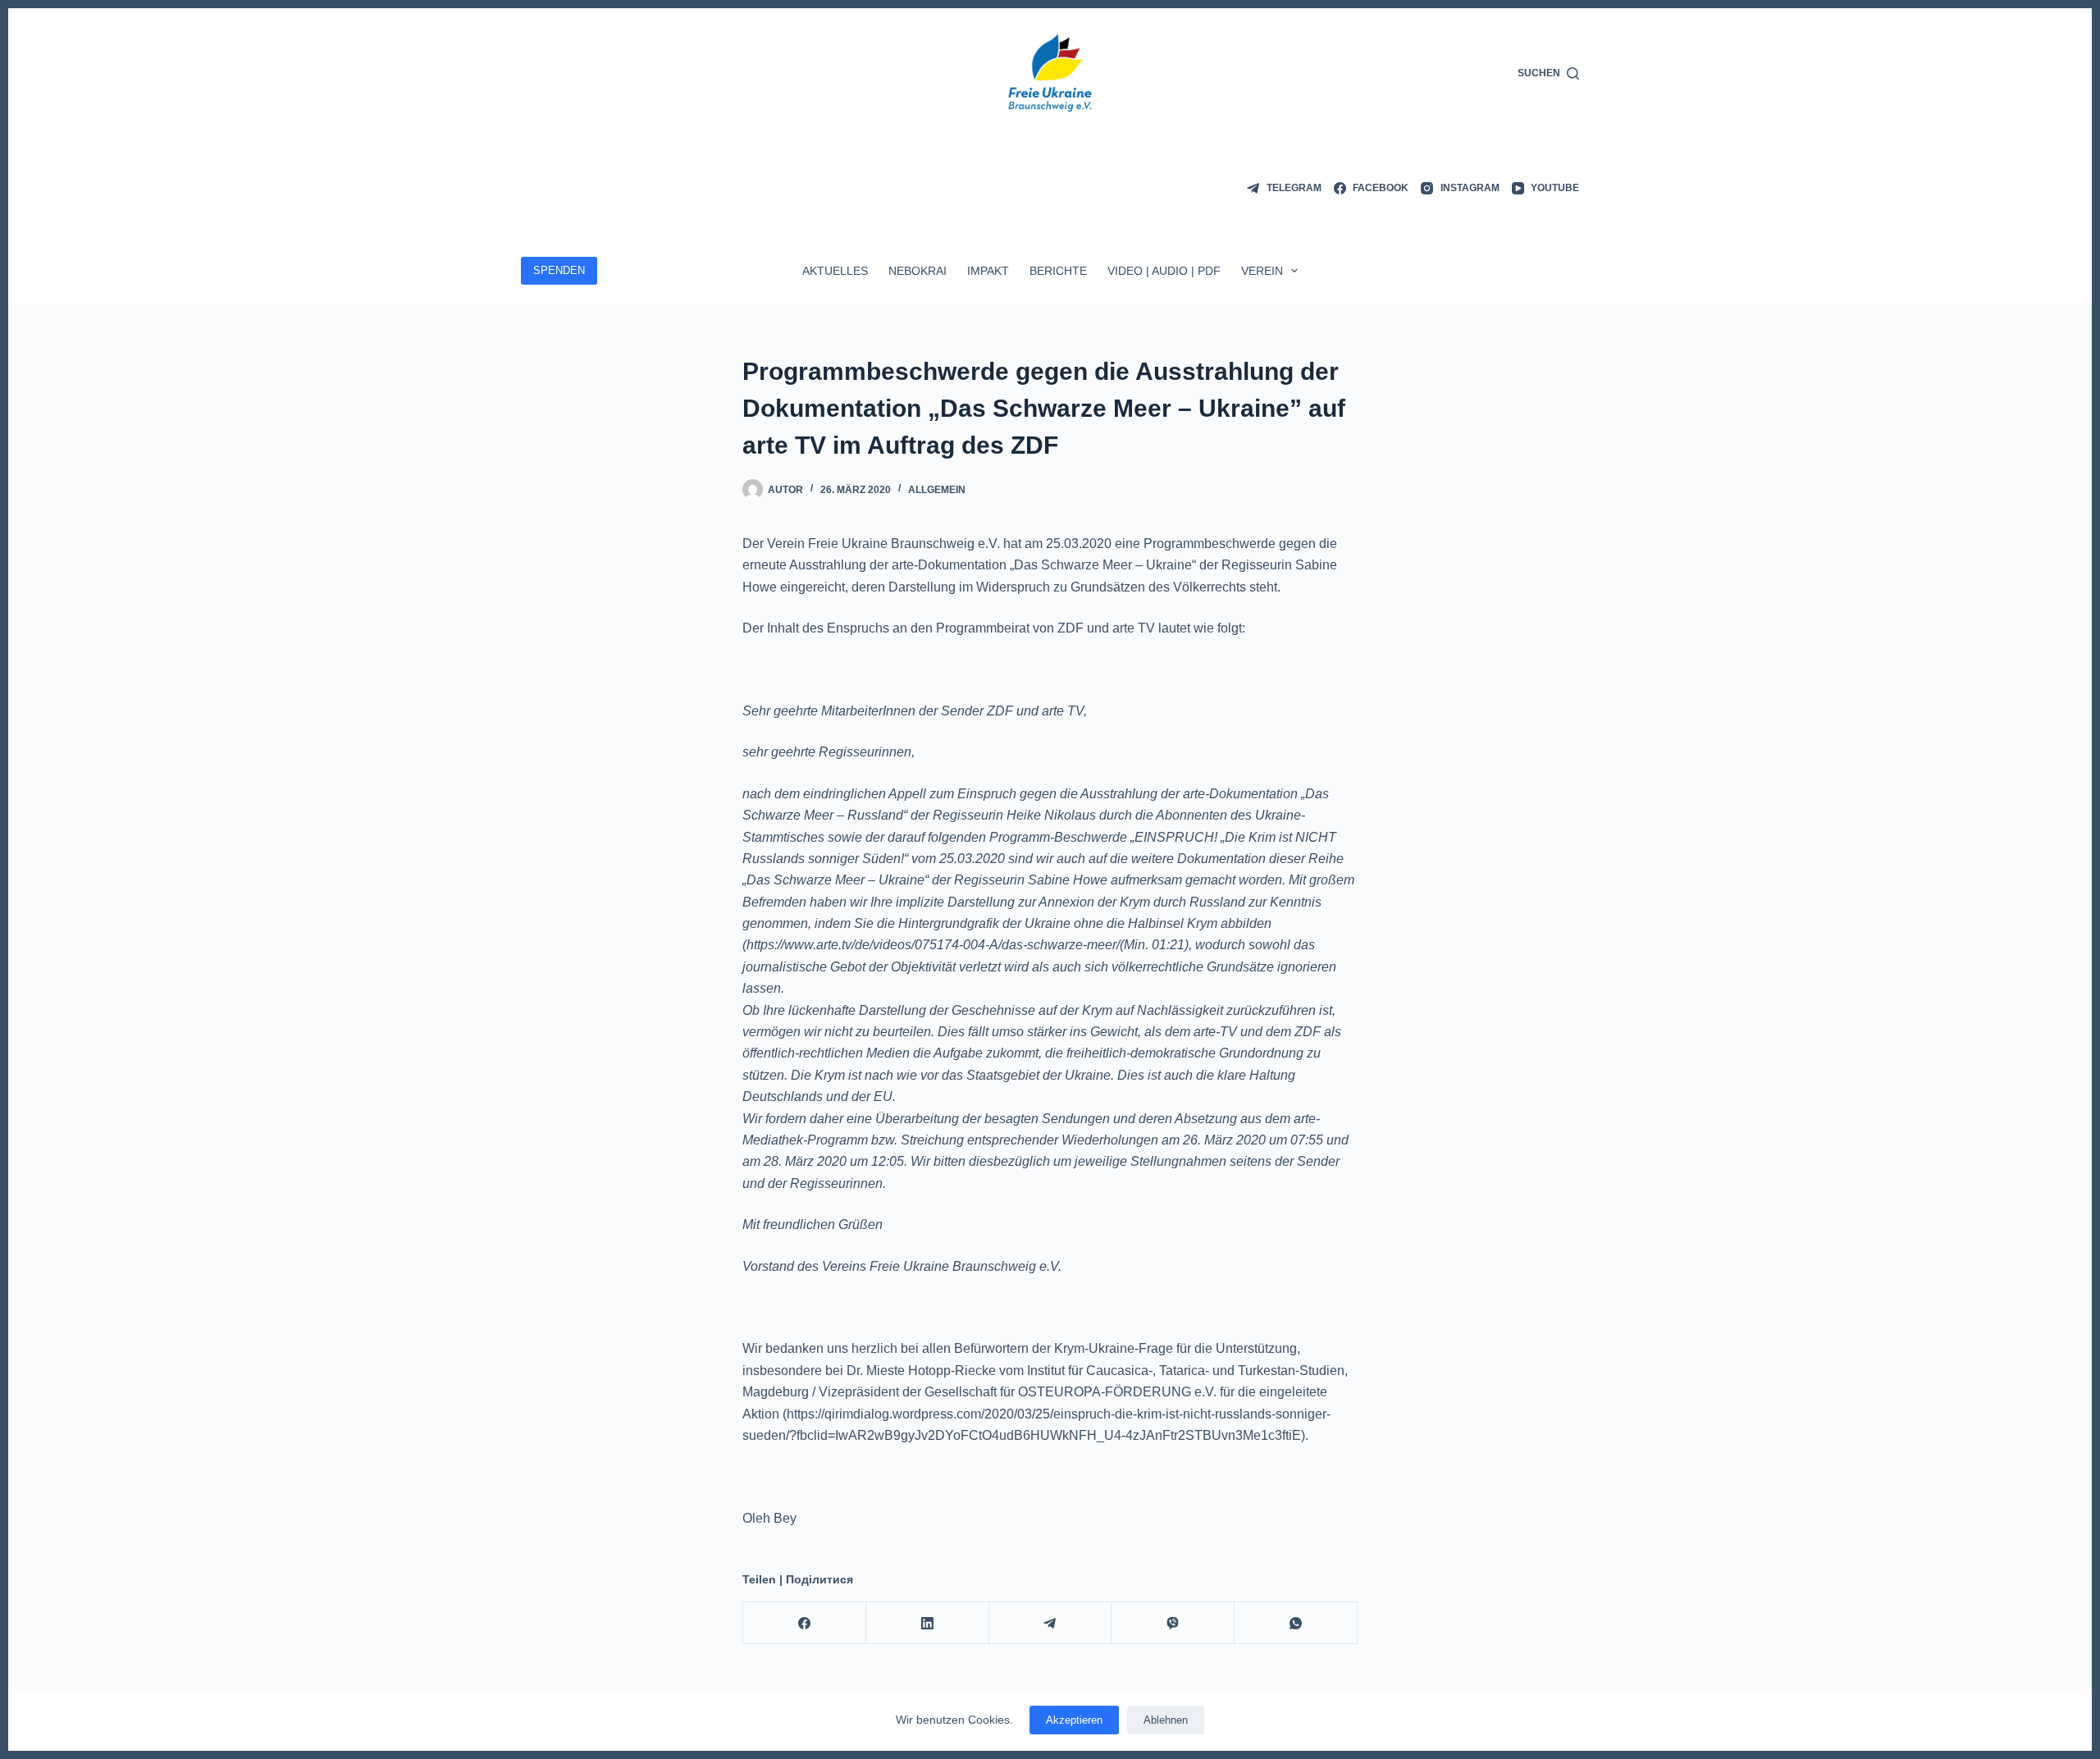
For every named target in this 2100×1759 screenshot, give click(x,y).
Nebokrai (918, 271)
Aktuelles (835, 271)
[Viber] (1173, 1623)
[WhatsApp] (1296, 1623)
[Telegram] (1051, 1623)
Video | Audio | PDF (1164, 271)
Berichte (1058, 271)
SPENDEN (559, 270)
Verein (1262, 271)
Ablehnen (1166, 1720)
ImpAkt (988, 271)
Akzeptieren (1074, 1720)
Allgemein (937, 490)
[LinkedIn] (928, 1623)
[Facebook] (805, 1623)
